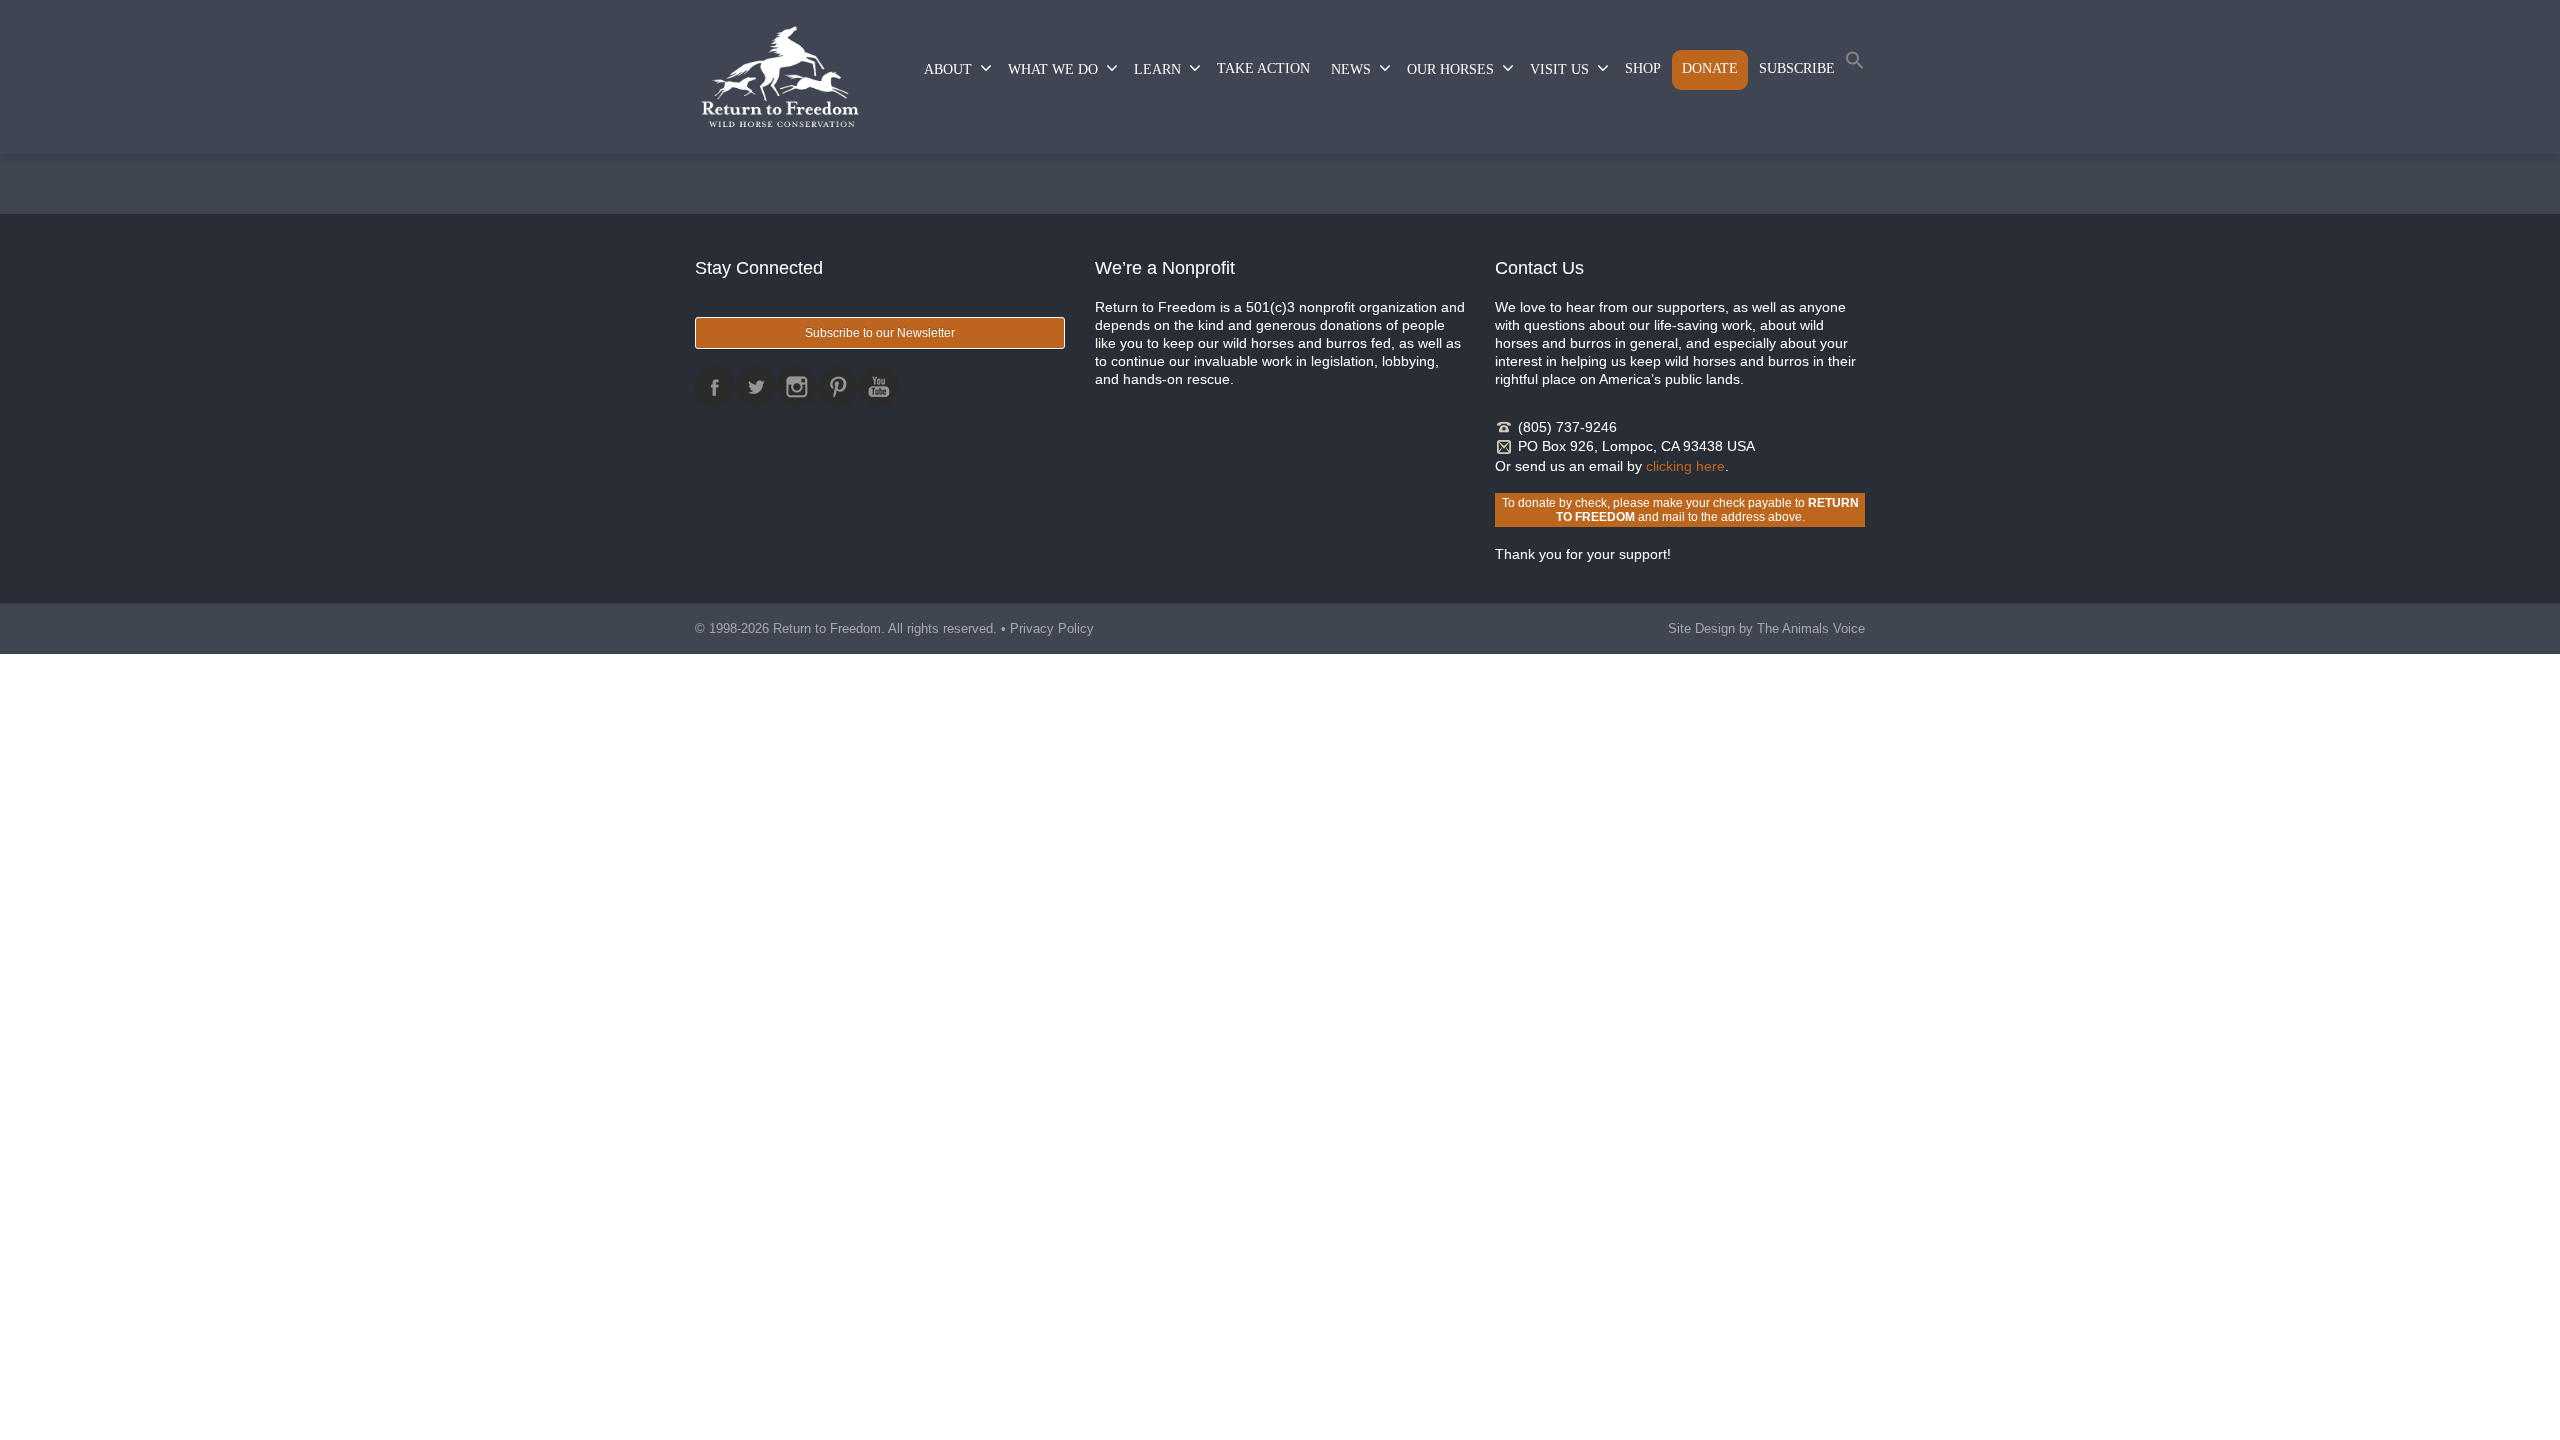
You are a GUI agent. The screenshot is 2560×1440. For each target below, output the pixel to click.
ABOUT (948, 69)
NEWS (1351, 69)
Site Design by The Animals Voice (1766, 628)
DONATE (1710, 68)
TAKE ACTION (1263, 68)
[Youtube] (879, 387)
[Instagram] (797, 387)
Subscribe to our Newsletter (880, 333)
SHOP (1643, 68)
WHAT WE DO (1053, 69)
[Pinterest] (838, 387)
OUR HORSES (1450, 69)
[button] (1855, 64)
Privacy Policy (1052, 628)
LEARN (1157, 69)
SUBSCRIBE (1797, 68)
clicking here (1685, 466)
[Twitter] (756, 387)
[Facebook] (715, 387)
